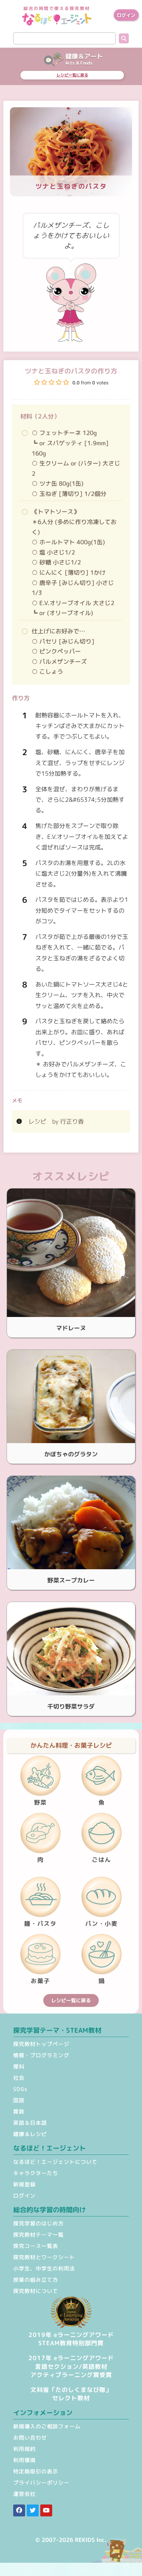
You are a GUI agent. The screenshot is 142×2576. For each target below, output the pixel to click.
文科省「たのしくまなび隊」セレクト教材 (71, 2394)
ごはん (102, 1860)
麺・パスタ (40, 1924)
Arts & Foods (79, 63)
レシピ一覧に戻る (72, 75)
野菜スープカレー (71, 1580)
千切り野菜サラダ (71, 1706)
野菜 (40, 1802)
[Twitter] (33, 2510)
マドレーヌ (71, 1328)
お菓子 (40, 1981)
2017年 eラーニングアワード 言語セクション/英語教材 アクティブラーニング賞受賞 (71, 2366)
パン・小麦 (102, 1924)
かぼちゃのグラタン (71, 1454)
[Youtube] (46, 2510)
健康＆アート (84, 56)
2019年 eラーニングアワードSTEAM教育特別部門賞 (71, 2339)
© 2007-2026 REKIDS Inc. (71, 2540)
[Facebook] (19, 2510)
